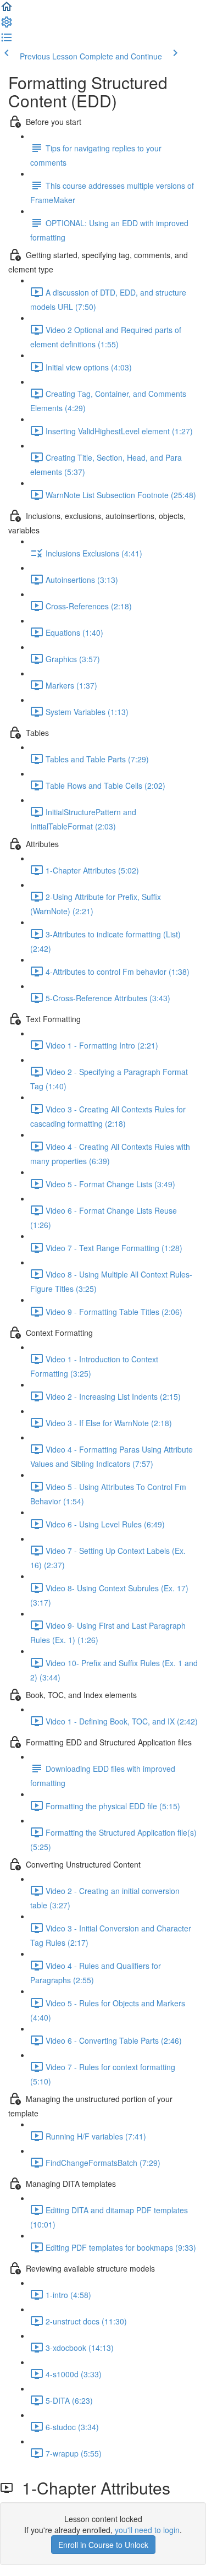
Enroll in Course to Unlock (103, 2545)
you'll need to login (147, 2530)
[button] (7, 10)
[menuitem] (7, 25)
